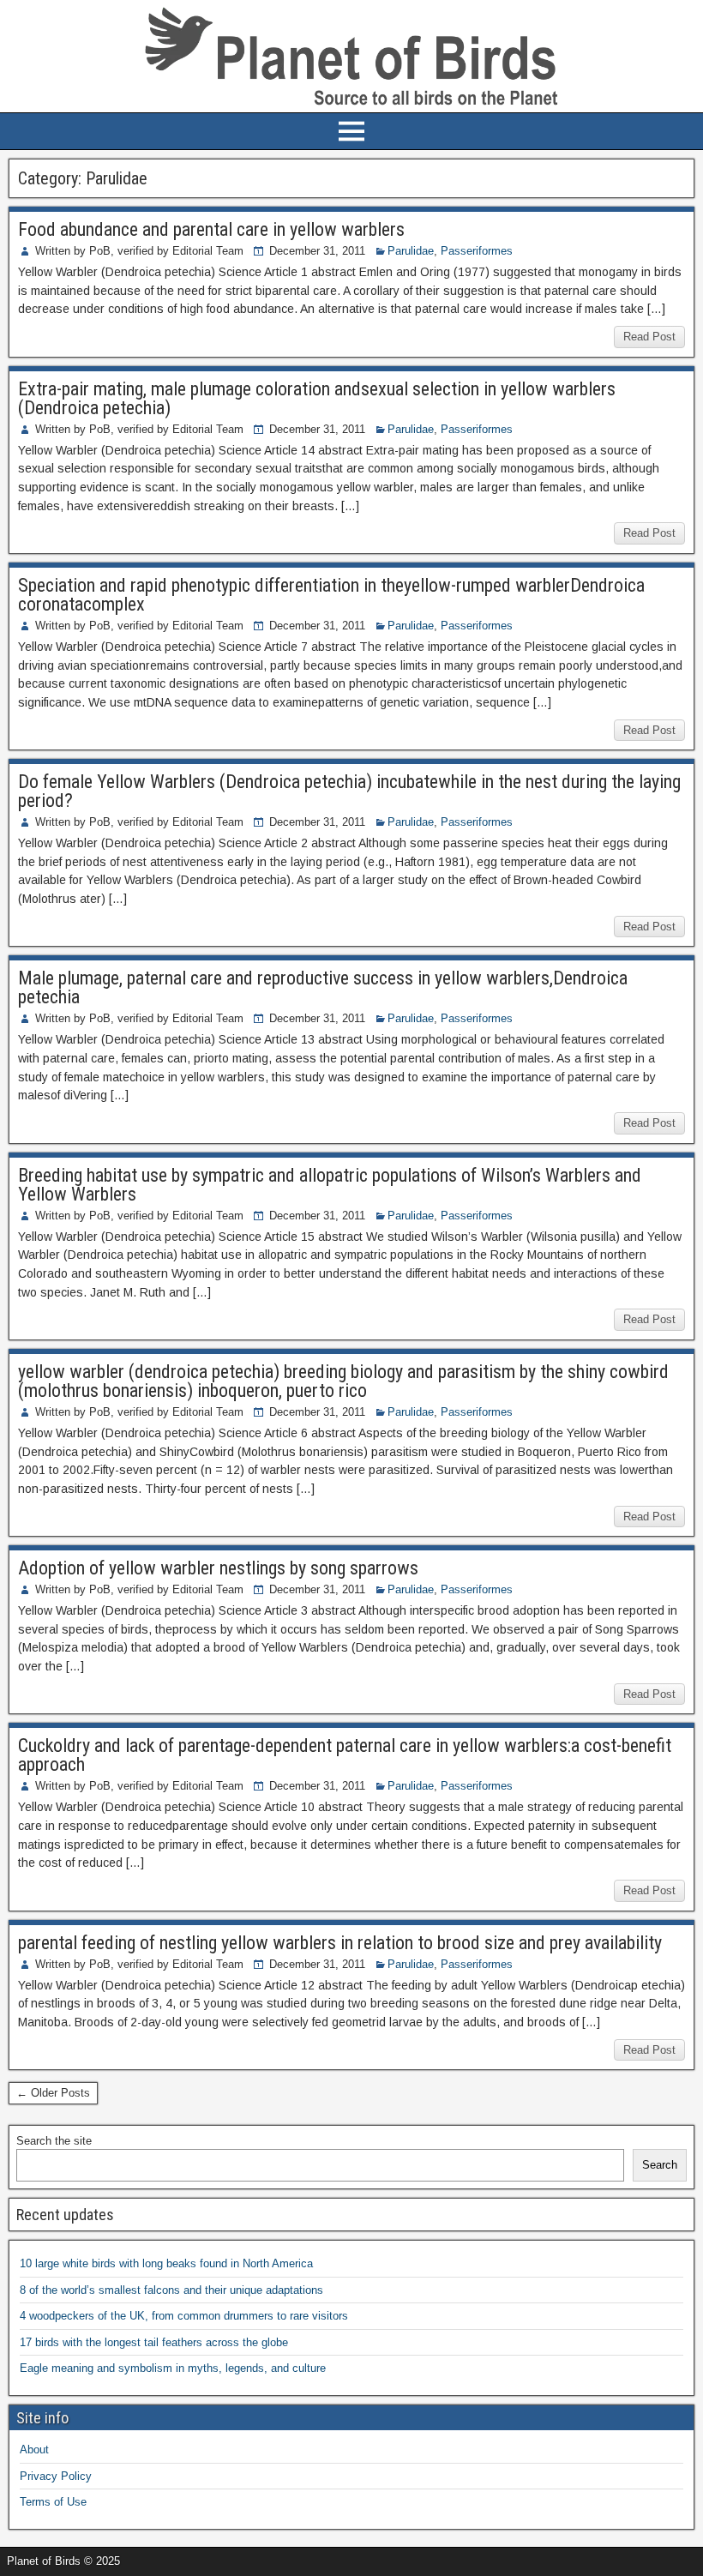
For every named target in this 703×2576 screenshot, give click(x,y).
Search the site (54, 2141)
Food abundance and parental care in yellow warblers (211, 229)
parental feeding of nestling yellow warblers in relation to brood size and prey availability (340, 1943)
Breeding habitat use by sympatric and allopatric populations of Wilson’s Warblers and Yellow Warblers (330, 1185)
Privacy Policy (56, 2476)
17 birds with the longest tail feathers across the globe (154, 2342)
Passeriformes (477, 251)
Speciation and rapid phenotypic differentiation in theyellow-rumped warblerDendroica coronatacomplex (331, 595)
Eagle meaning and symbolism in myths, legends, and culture (173, 2368)
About (34, 2450)
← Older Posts (53, 2093)
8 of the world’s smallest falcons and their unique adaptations (171, 2290)
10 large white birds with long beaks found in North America (166, 2263)
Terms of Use (53, 2502)
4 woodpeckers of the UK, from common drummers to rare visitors (184, 2316)
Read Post (649, 337)
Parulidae (411, 251)
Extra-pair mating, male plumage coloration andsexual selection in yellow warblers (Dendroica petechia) (317, 398)
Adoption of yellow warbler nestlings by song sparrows (218, 1568)
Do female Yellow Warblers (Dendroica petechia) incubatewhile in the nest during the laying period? (349, 791)
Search (660, 2165)
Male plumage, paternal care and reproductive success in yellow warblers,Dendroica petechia (323, 987)
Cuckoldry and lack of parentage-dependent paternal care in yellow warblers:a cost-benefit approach (345, 1755)
